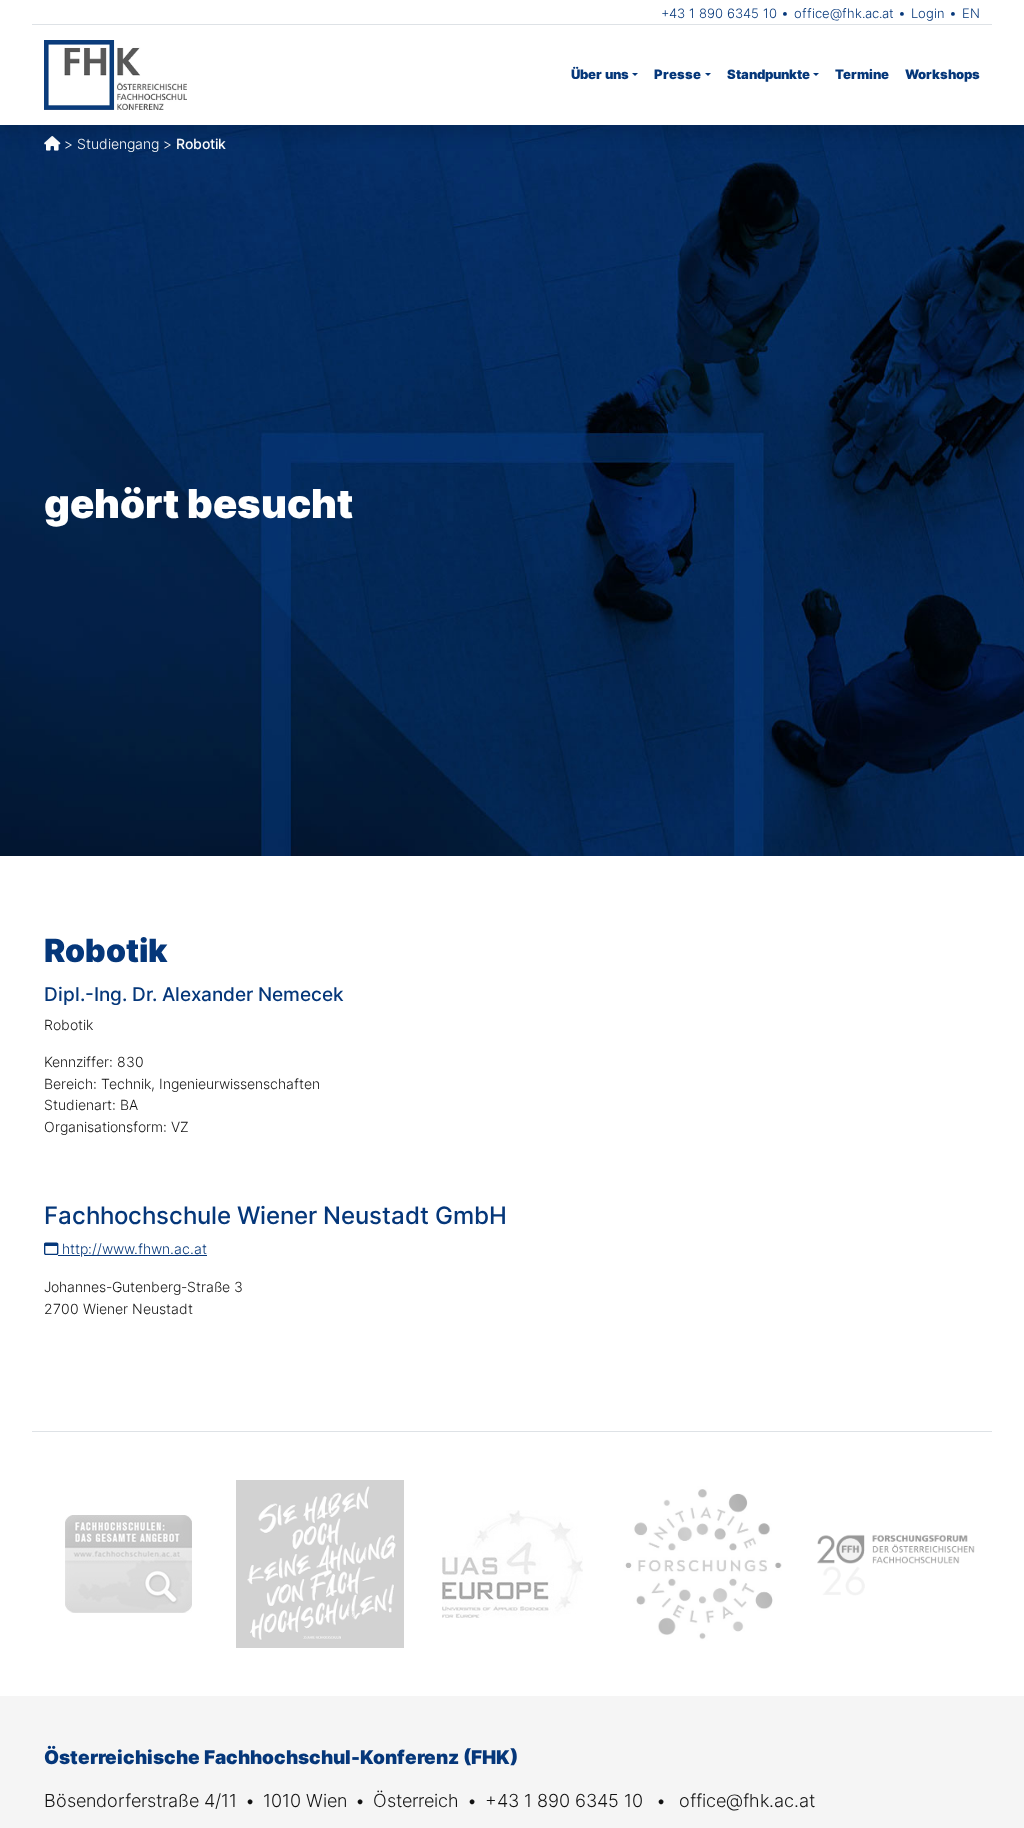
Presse (677, 74)
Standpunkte (768, 74)
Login (928, 13)
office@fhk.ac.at (844, 13)
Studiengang (118, 143)
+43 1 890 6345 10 (719, 13)
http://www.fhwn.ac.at (132, 1248)
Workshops (942, 74)
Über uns (600, 74)
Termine (862, 74)
